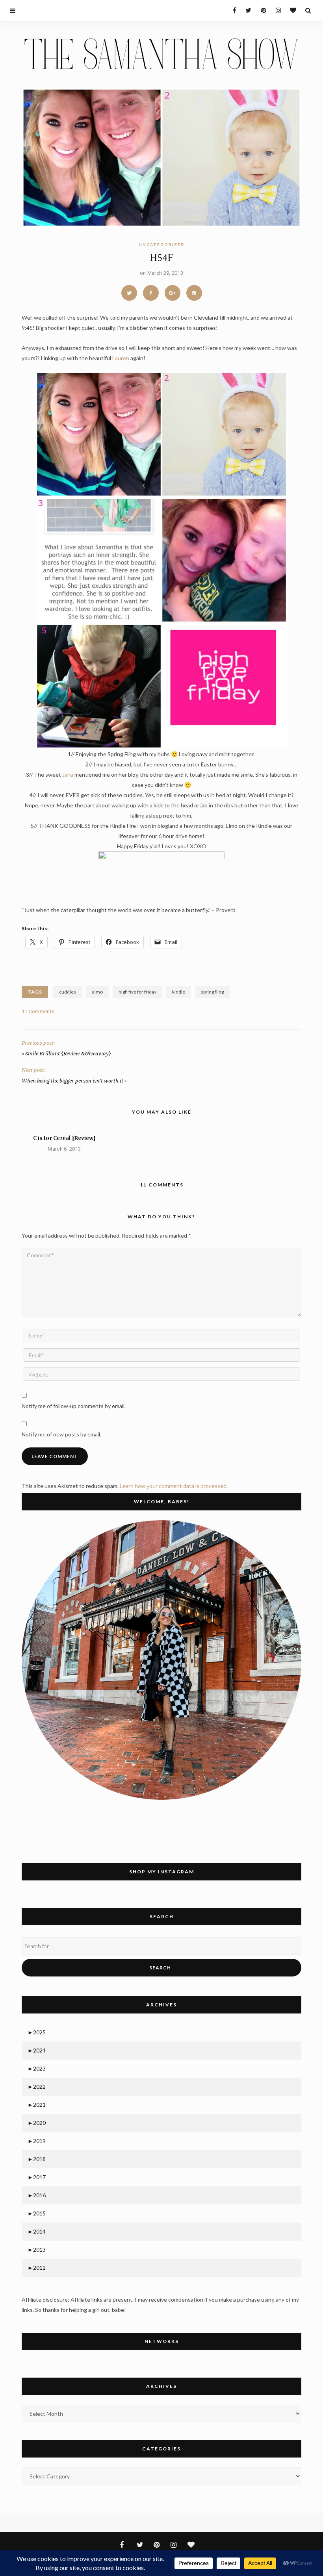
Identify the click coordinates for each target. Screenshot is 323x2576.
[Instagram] (276, 10)
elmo (97, 992)
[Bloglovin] (291, 10)
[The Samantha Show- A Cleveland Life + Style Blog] (161, 53)
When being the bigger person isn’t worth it (72, 1081)
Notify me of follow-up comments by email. (74, 1406)
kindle (179, 992)
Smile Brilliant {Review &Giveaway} (68, 1054)
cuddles (68, 992)
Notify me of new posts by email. (61, 1434)
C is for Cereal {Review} (64, 1138)
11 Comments (38, 1011)
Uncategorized (162, 244)
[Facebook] (231, 10)
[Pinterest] (261, 10)
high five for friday (137, 992)
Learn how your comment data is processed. (174, 1486)
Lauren (121, 358)
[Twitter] (246, 10)
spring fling (212, 992)
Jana (68, 774)
